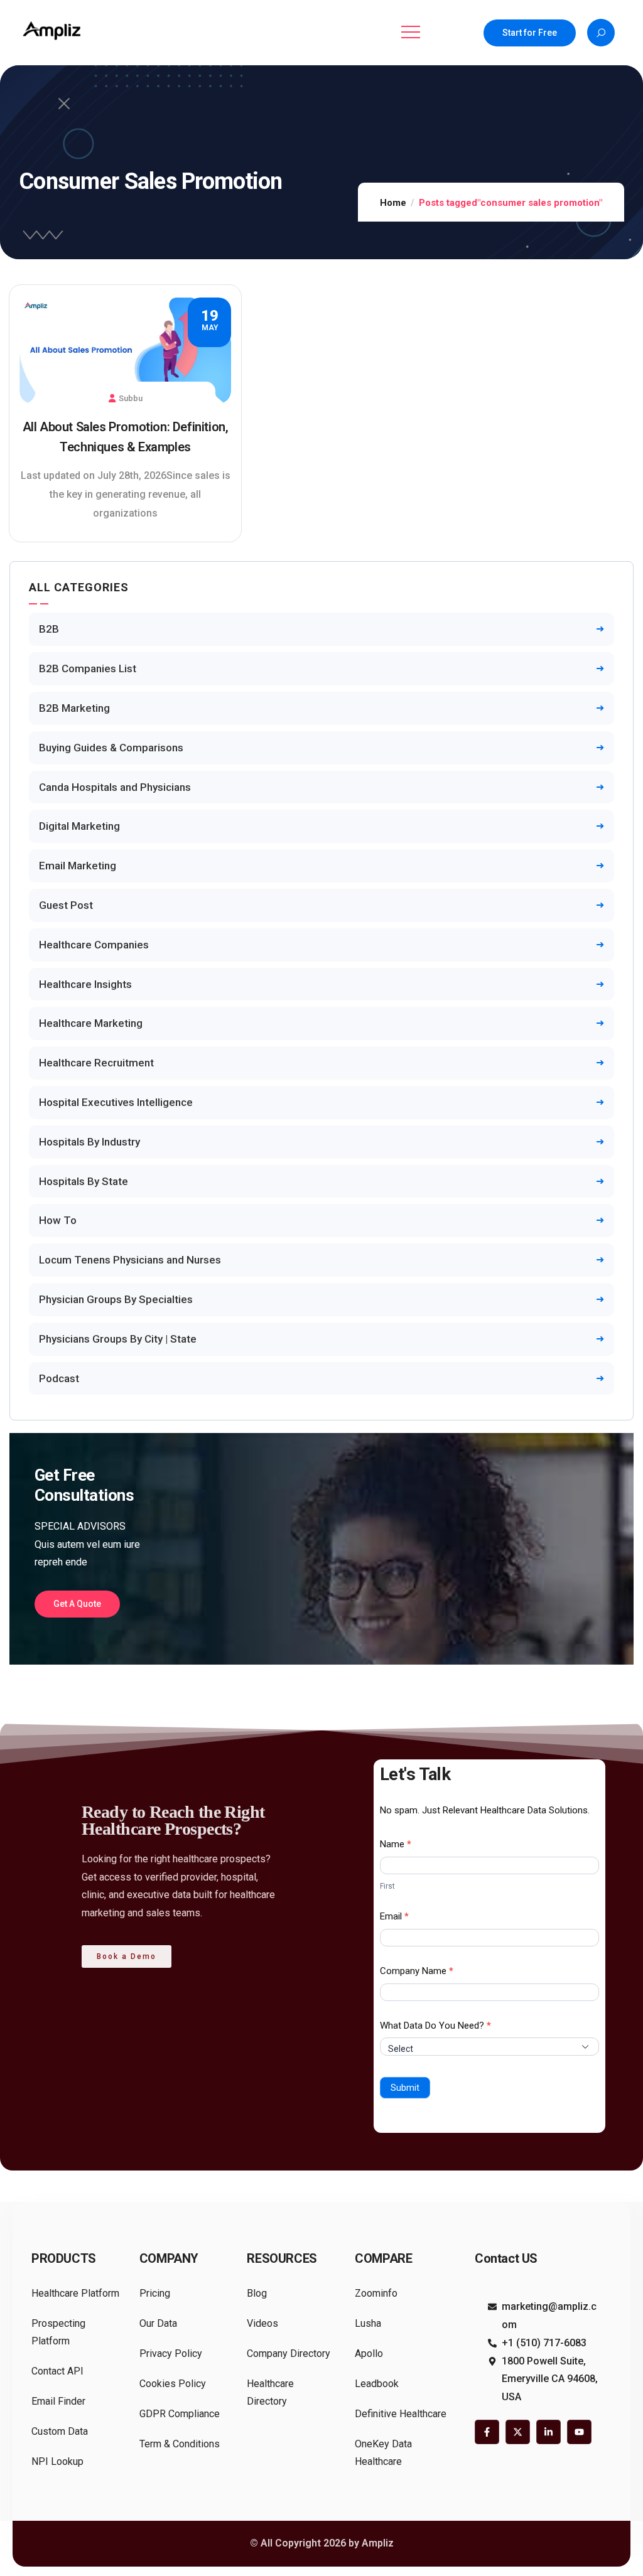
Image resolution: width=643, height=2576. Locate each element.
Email (394, 1916)
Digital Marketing (79, 826)
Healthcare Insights (85, 984)
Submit (405, 2088)
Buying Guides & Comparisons (111, 748)
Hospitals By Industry (89, 1142)
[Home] (53, 30)
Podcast (59, 1378)
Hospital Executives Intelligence (116, 1102)
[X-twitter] (518, 2432)
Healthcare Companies (94, 945)
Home (393, 203)
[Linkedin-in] (548, 2432)
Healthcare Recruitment (96, 1063)
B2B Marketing (74, 708)
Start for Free (530, 33)
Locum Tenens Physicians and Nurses (130, 1260)
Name (396, 1844)
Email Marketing (78, 866)
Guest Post (66, 905)
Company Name (417, 1971)
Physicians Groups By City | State (118, 1339)
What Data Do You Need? (435, 2026)
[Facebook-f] (487, 2432)
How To (58, 1220)
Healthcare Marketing (91, 1023)
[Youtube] (579, 2432)
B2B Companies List (88, 668)
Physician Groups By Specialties (116, 1299)
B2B (49, 629)
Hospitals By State (84, 1181)
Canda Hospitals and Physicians (115, 787)
